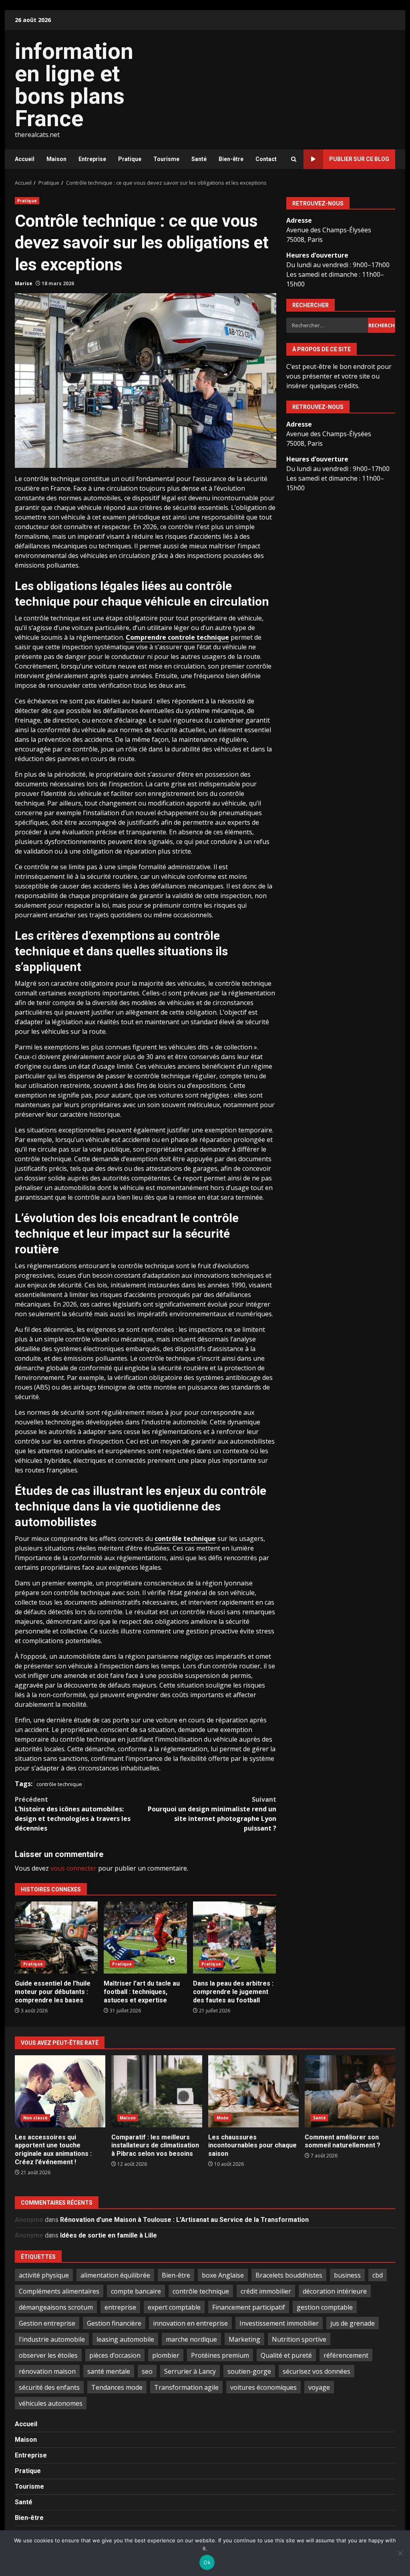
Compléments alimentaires (59, 2291)
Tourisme (166, 159)
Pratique (130, 159)
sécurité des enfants (49, 2387)
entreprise (120, 2307)
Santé (199, 159)
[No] (400, 2553)
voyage (319, 2387)
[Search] (294, 159)
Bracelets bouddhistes (289, 2275)
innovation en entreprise (190, 2323)
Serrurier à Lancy (190, 2371)
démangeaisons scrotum (56, 2307)
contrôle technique (185, 1539)
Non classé (35, 2118)
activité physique (44, 2275)
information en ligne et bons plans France (74, 85)
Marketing (244, 2339)
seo (147, 2371)
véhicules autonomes (51, 2403)
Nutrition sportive (299, 2339)
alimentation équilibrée (115, 2275)
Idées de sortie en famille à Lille (109, 2235)
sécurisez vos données (317, 2371)
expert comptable (174, 2307)
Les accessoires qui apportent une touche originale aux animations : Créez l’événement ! (60, 2091)
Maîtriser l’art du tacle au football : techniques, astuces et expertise (145, 1938)
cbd (378, 2275)
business (347, 2275)
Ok (207, 2562)
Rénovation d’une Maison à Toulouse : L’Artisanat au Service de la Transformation (184, 2220)
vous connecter (73, 1868)
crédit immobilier (266, 2291)
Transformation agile (186, 2387)
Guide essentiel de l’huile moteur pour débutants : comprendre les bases (56, 1938)
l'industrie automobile (52, 2339)
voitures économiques (263, 2387)
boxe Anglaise (223, 2275)
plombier (166, 2355)
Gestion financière (114, 2323)
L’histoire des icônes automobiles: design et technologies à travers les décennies (73, 1814)
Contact (266, 159)
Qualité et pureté (286, 2355)
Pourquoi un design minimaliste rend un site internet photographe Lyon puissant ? (212, 1814)
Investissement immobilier (279, 2323)
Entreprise (92, 159)
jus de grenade (353, 2323)
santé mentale (109, 2371)
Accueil (25, 159)
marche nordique (191, 2339)
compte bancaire (136, 2291)
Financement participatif (249, 2307)
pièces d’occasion (115, 2355)
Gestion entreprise (47, 2323)
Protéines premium (220, 2355)
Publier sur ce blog (359, 159)
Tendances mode (117, 2387)
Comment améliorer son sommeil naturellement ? (350, 2091)
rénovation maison (47, 2371)
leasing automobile (125, 2339)
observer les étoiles (48, 2355)
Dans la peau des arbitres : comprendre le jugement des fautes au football (234, 1938)
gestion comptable (325, 2307)
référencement (346, 2355)
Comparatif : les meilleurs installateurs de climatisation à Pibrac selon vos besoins (157, 2091)
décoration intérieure (335, 2291)
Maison (56, 159)
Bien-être (231, 159)
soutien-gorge (249, 2371)
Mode (223, 2118)
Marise (24, 283)
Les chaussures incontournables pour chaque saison (253, 2091)
